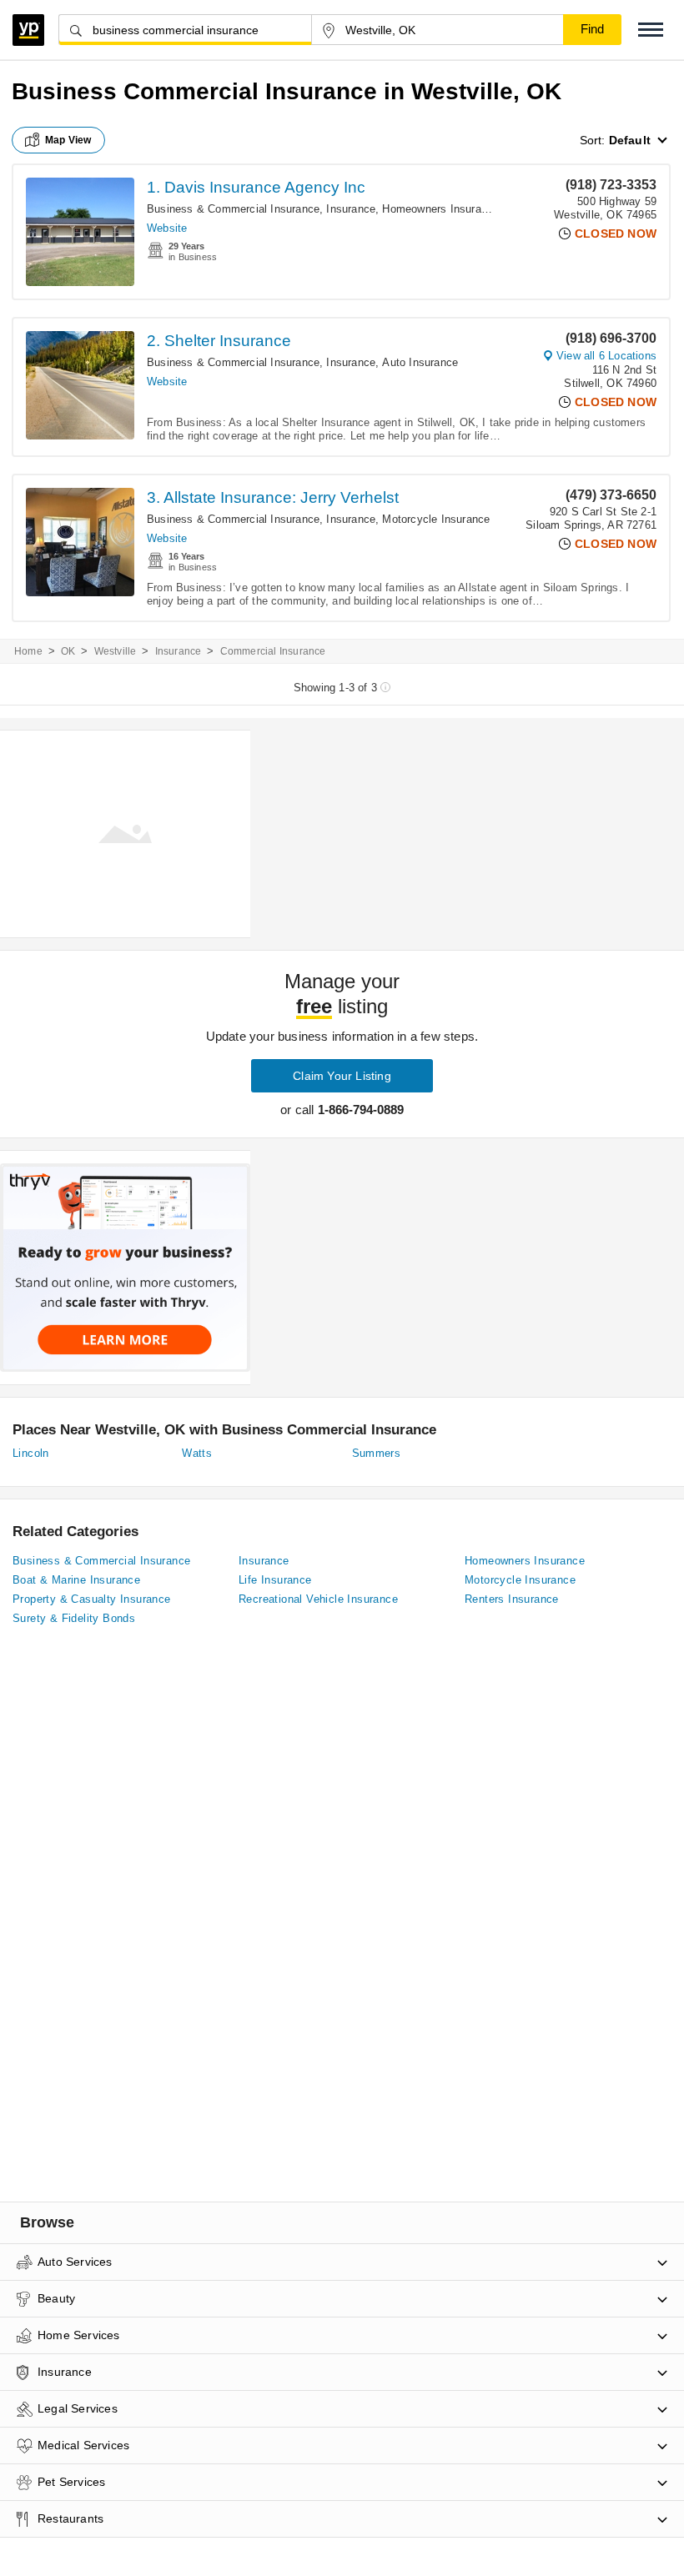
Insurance (351, 209)
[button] (651, 30)
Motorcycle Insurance (436, 519)
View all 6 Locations (606, 356)
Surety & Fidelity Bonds (74, 1618)
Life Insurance (275, 1580)
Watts (197, 1453)
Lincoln (31, 1453)
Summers (377, 1453)
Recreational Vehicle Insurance (318, 1599)
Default (630, 140)
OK (68, 651)
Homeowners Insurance (440, 209)
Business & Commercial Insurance (233, 209)
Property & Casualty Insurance (92, 1599)
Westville (116, 651)
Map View (68, 140)
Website (167, 228)
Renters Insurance (512, 1599)
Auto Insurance (420, 362)
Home (28, 651)
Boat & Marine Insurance (76, 1580)
